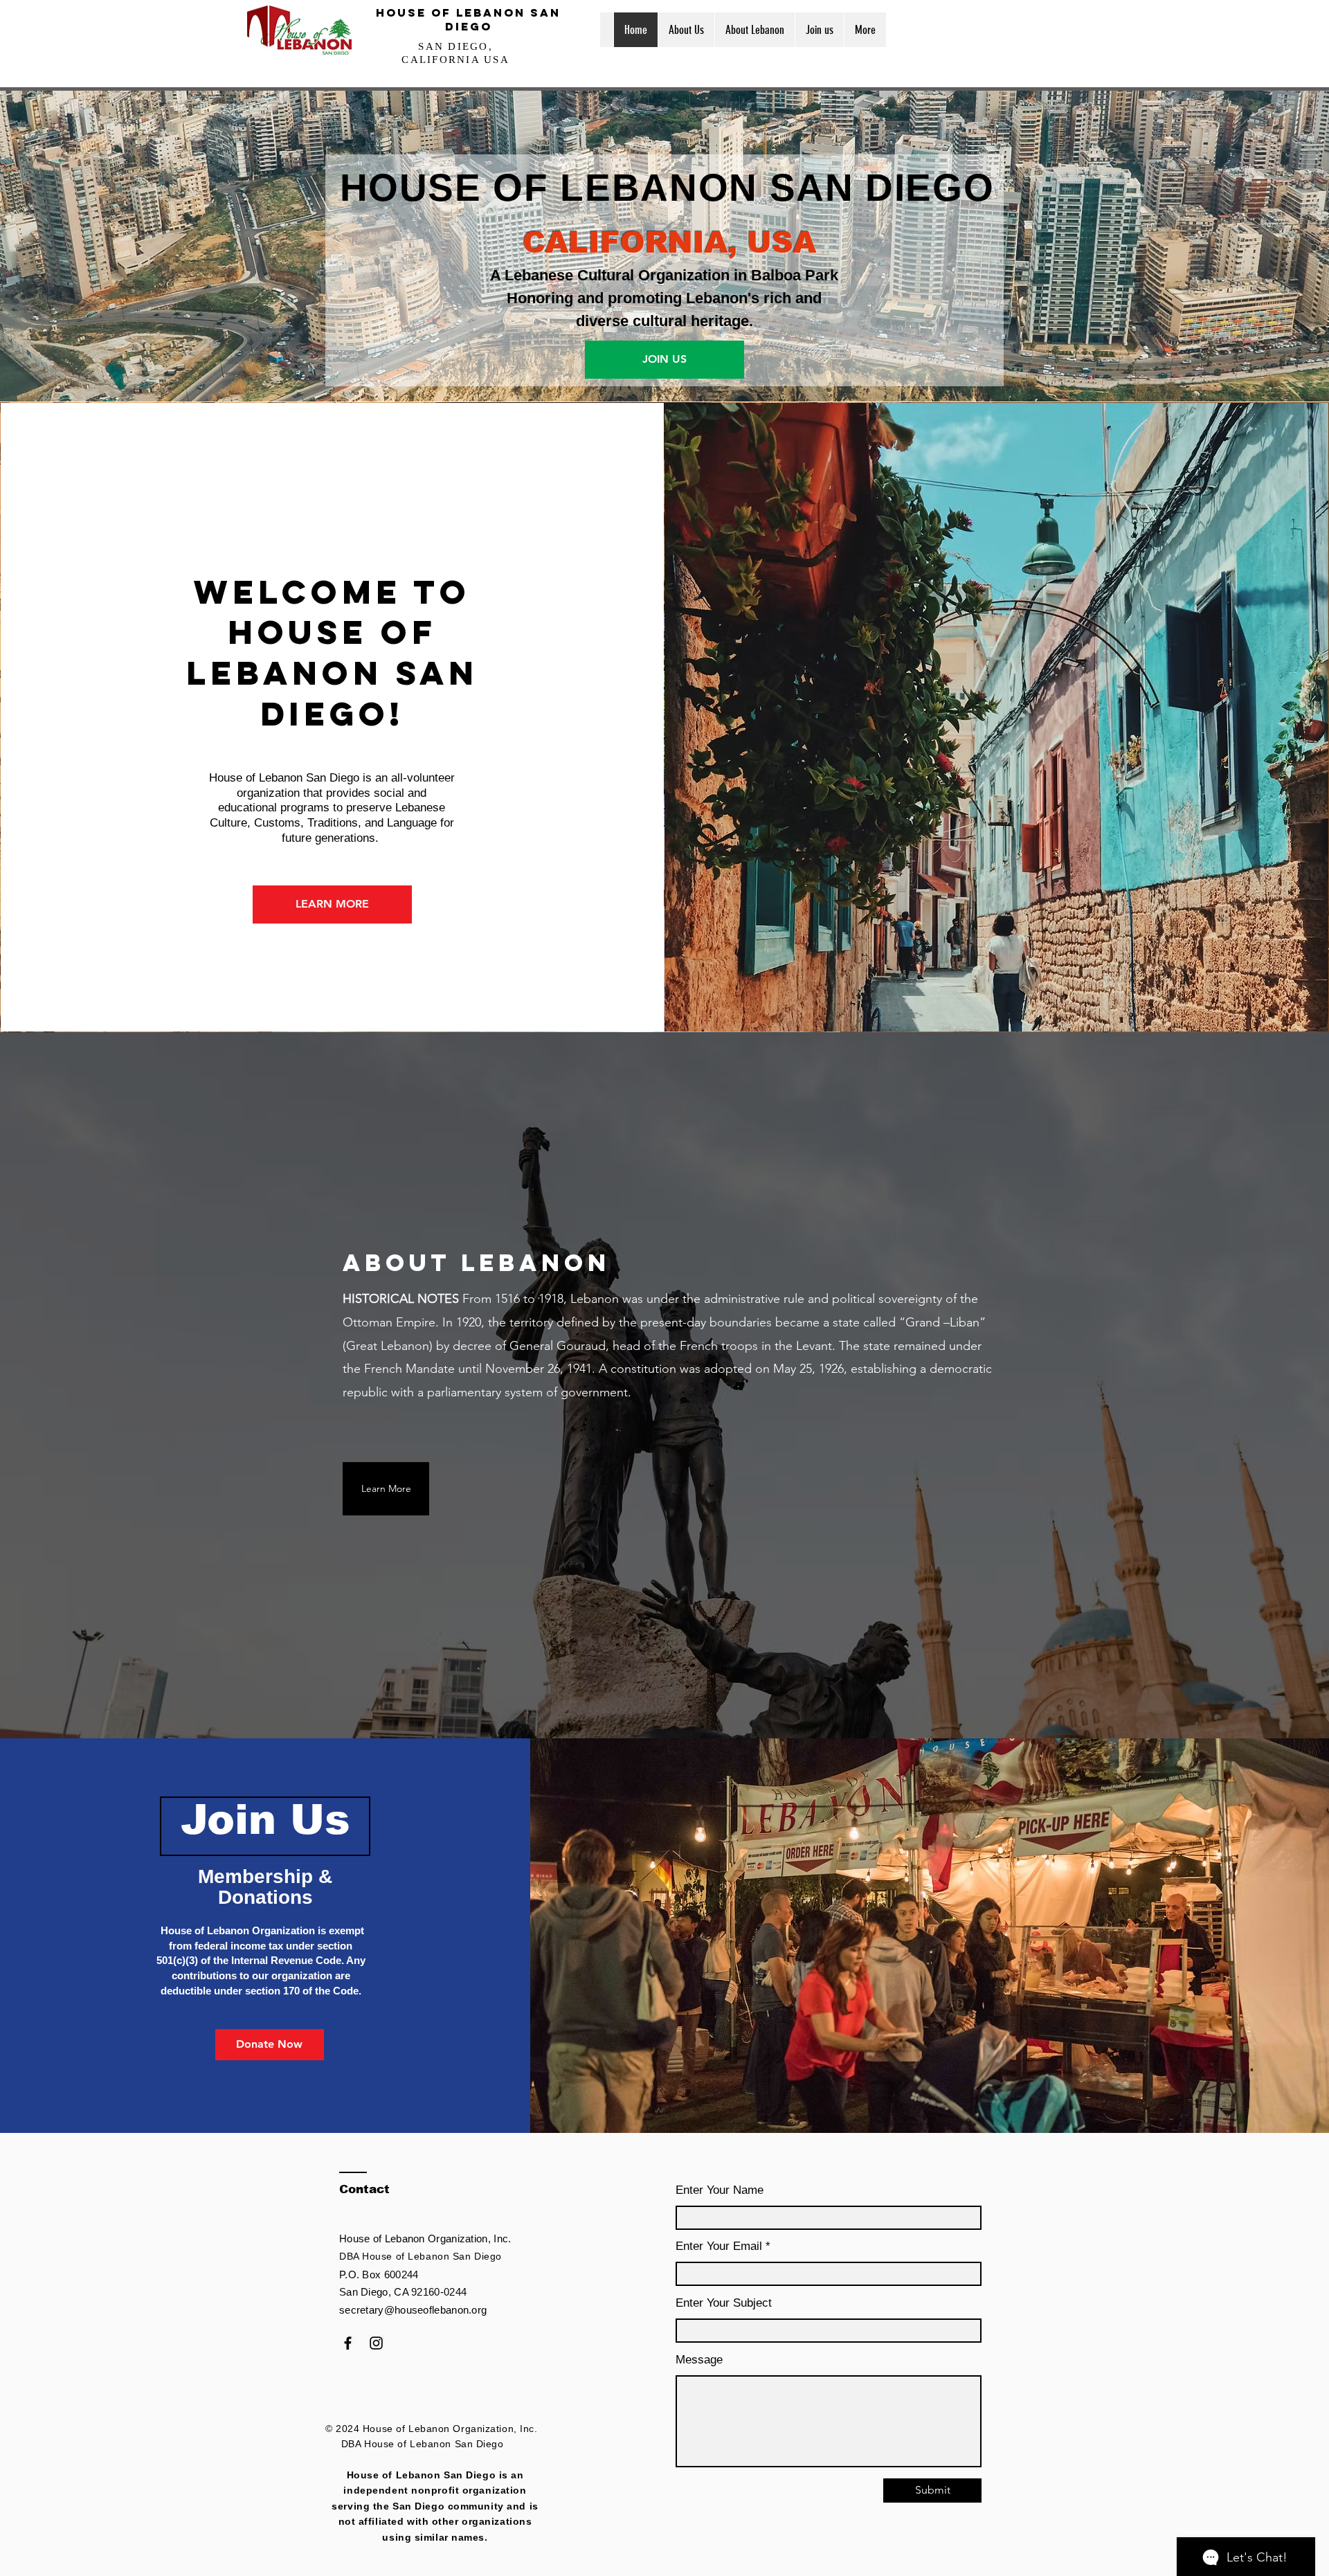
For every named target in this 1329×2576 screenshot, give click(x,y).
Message (699, 2360)
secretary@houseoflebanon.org (413, 2310)
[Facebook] (348, 2343)
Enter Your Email (719, 2246)
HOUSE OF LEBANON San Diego (468, 19)
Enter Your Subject (724, 2303)
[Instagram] (376, 2343)
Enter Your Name (720, 2190)
